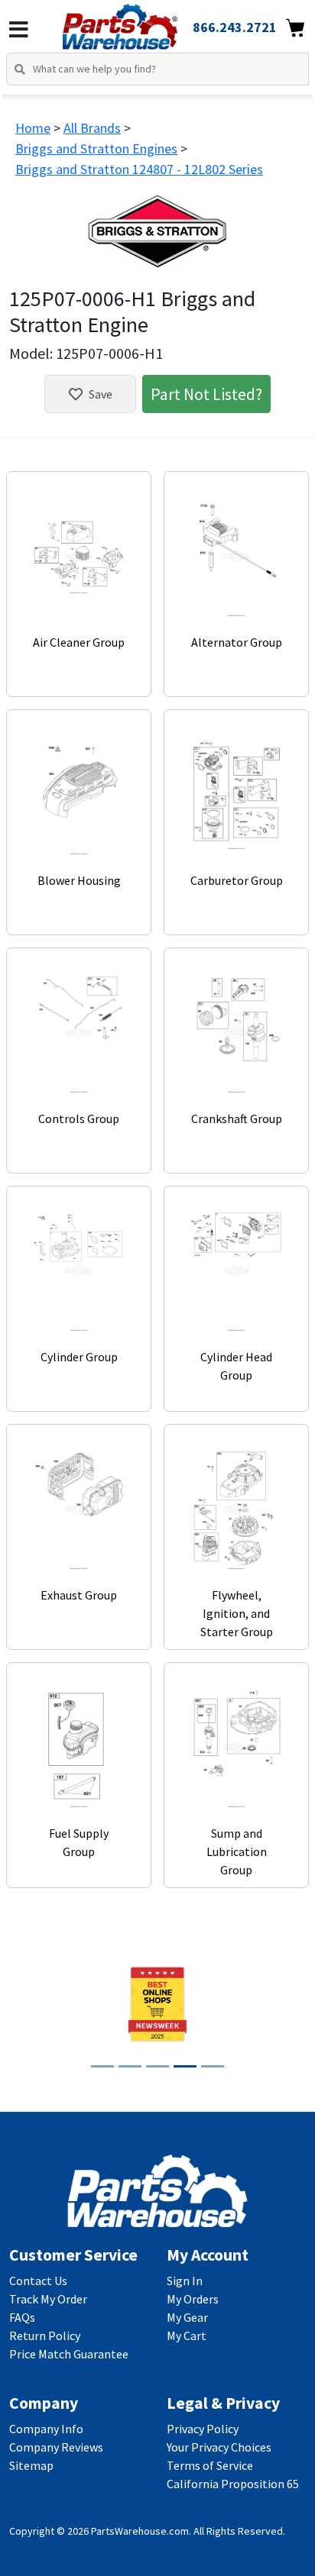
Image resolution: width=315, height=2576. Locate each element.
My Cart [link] (187, 2336)
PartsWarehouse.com (140, 2531)
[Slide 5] (213, 2066)
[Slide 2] (130, 2066)
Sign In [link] (185, 2281)
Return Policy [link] (45, 2336)
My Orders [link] (193, 2299)
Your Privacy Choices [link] (219, 2447)
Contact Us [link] (38, 2281)
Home (33, 128)
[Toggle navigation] (19, 30)
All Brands (92, 128)
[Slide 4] (185, 2066)
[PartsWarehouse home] (141, 22)
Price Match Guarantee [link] (69, 2354)
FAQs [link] (22, 2317)
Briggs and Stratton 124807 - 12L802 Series (139, 169)
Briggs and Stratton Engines (96, 148)
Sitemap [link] (31, 2465)
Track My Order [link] (48, 2299)
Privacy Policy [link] (203, 2429)
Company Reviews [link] (56, 2447)
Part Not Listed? (206, 394)
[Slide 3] (157, 2066)
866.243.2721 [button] (235, 27)
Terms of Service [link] (210, 2465)
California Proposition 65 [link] (233, 2484)
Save (101, 394)
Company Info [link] (46, 2429)
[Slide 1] (102, 2066)
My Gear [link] (187, 2317)
